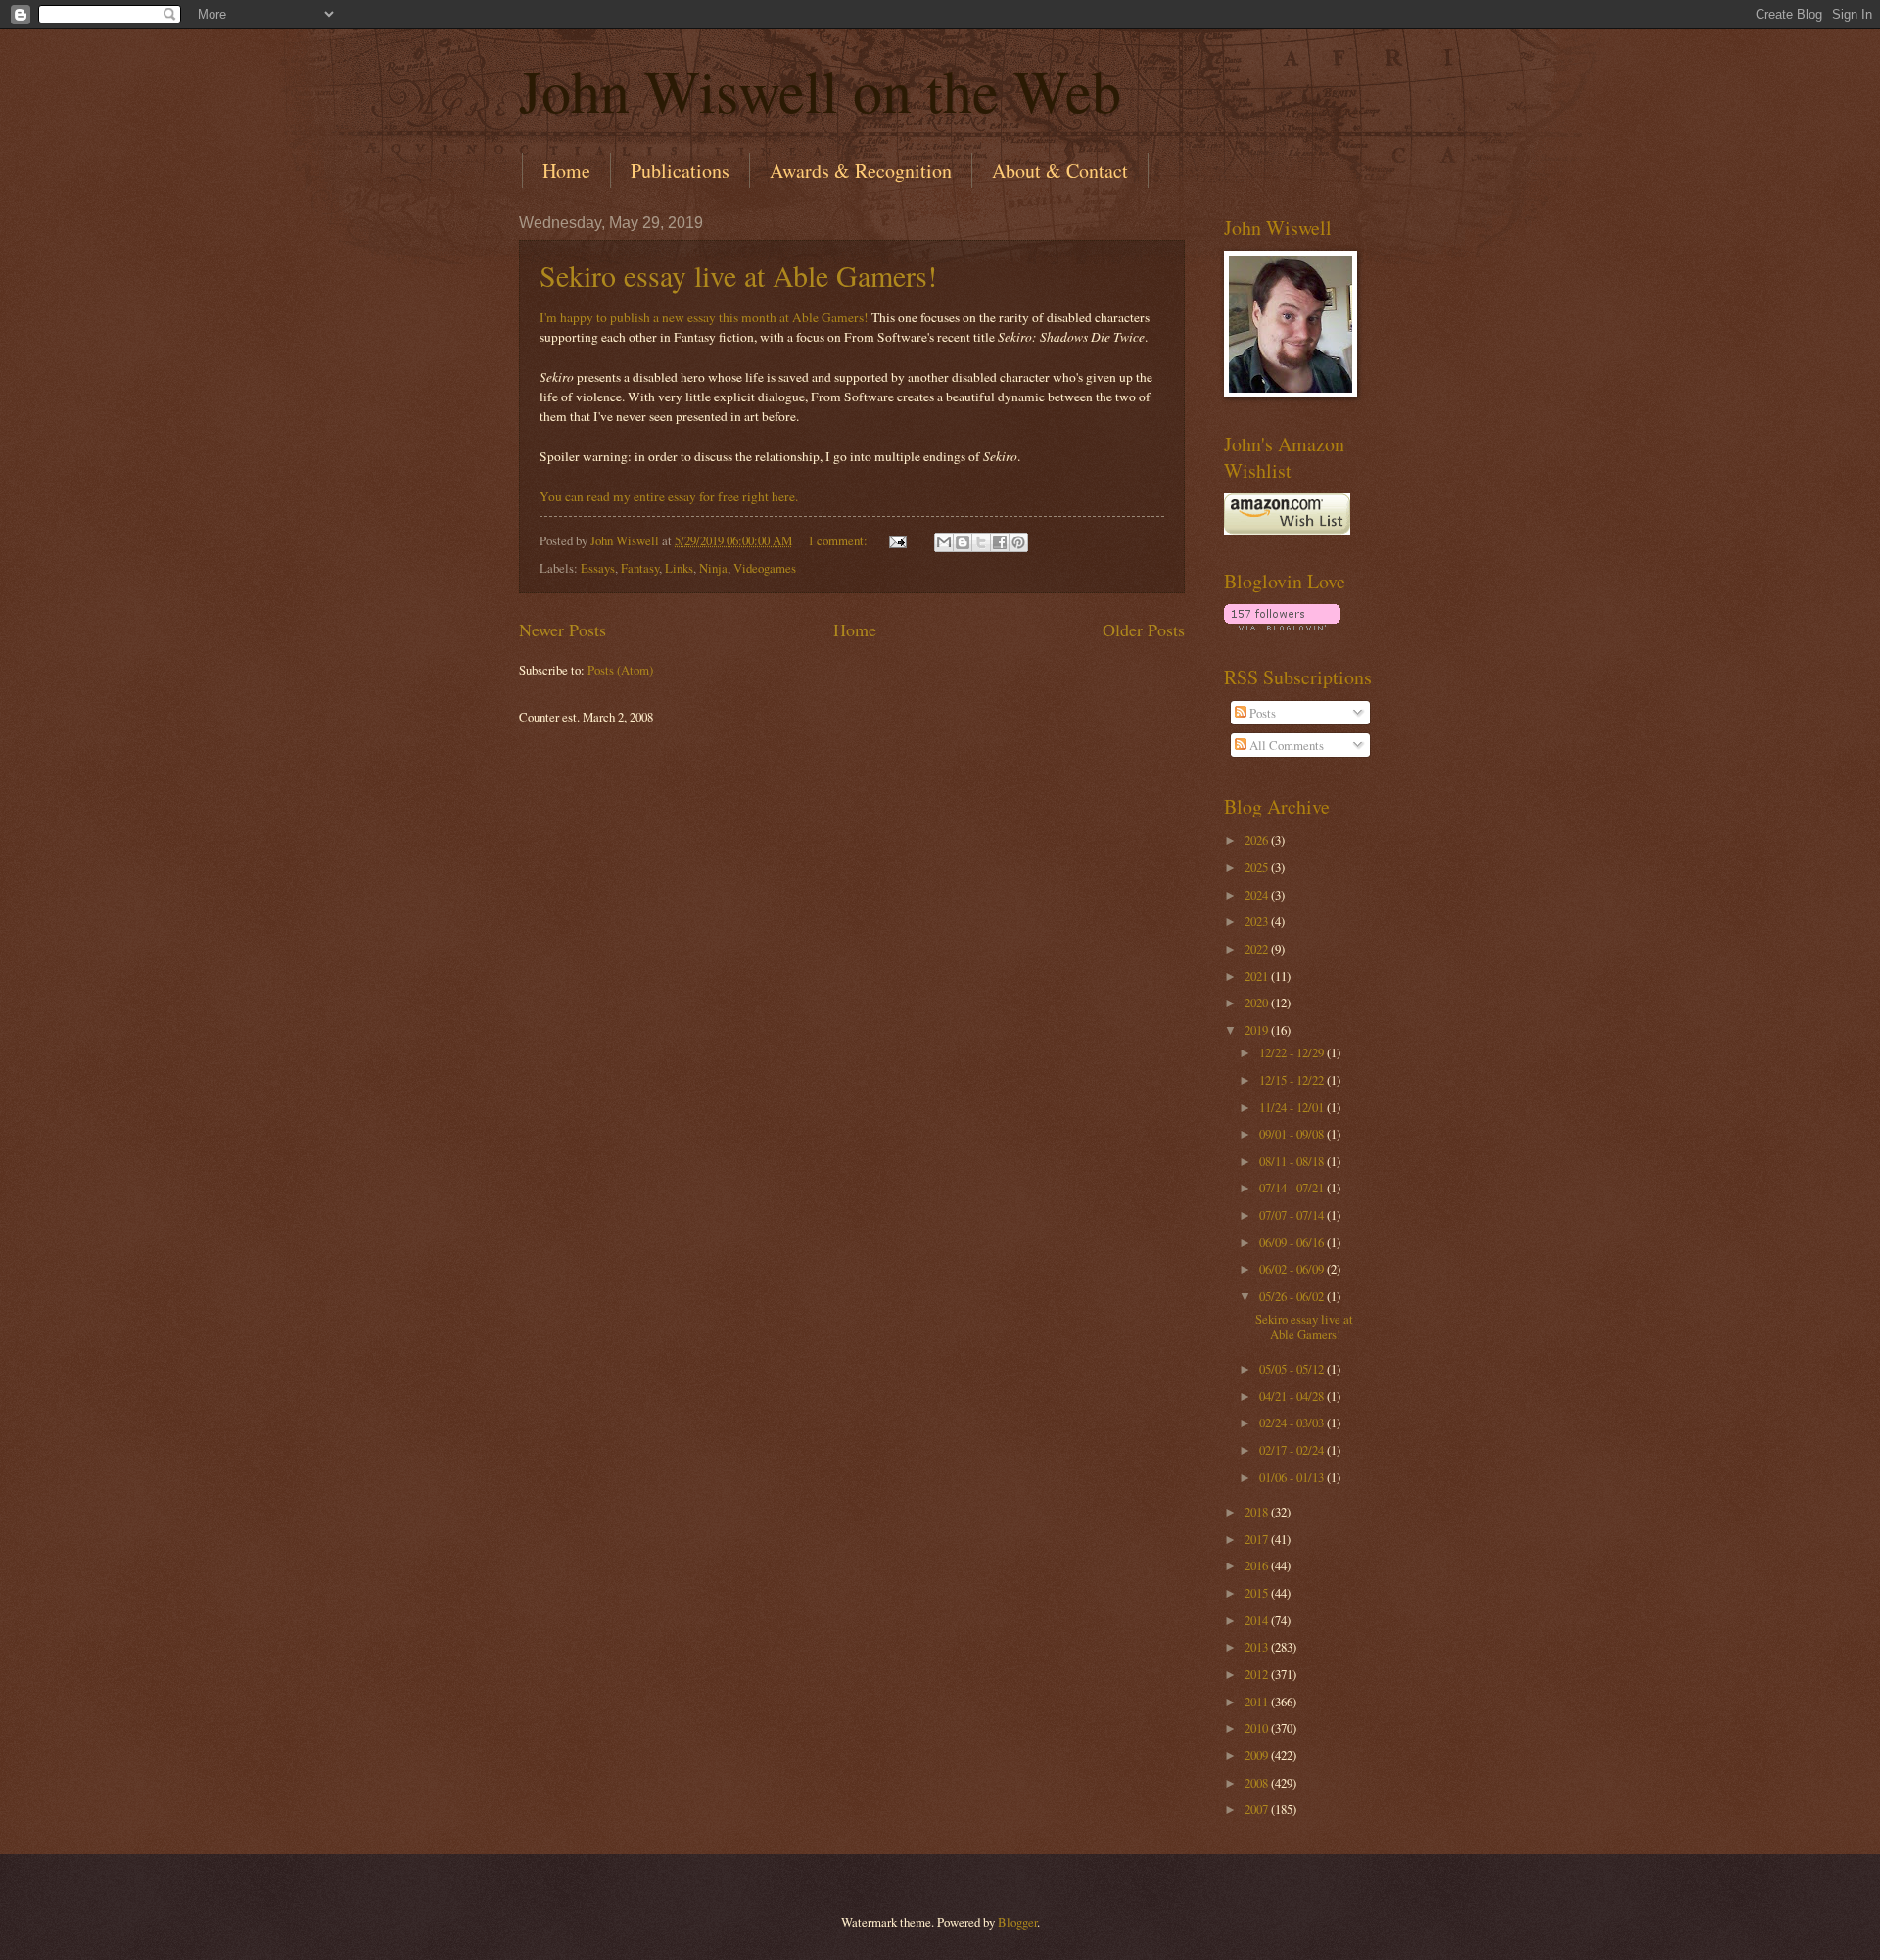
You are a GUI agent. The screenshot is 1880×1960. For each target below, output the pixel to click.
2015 (1258, 1593)
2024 (1258, 895)
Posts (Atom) (620, 670)
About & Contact (1060, 171)
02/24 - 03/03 (1293, 1423)
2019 (1258, 1030)
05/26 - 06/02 (1293, 1296)
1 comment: (839, 540)
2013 (1258, 1647)
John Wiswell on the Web (820, 90)
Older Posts (1144, 630)
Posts (1261, 713)
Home (566, 171)
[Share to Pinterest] (1018, 542)
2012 (1258, 1674)
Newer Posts (563, 630)
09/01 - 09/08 (1293, 1134)
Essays (598, 568)
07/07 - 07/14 (1293, 1215)
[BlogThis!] (963, 542)
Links (679, 568)
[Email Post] (896, 540)
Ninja (713, 568)
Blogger (1017, 1922)
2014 (1258, 1620)
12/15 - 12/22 (1293, 1080)
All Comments (1285, 745)
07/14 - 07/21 (1293, 1188)
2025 (1258, 867)
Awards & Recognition (861, 171)
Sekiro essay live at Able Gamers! (738, 275)
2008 (1258, 1783)
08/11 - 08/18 (1293, 1161)
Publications (680, 171)
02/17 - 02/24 (1293, 1450)
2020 (1258, 1003)
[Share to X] (981, 542)
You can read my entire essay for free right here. (669, 496)
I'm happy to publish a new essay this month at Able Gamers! (704, 317)
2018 (1258, 1512)
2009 (1258, 1755)
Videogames (765, 568)
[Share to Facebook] (1000, 542)
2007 (1258, 1809)
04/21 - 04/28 (1293, 1396)
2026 (1258, 840)
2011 (1258, 1702)
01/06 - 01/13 (1293, 1477)
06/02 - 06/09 (1293, 1269)
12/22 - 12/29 (1293, 1052)
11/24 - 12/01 (1293, 1107)
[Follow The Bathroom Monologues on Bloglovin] (1282, 626)
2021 (1258, 976)
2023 (1258, 921)
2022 (1258, 949)
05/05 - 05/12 (1293, 1369)
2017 (1258, 1539)
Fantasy (640, 568)
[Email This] (944, 542)
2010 (1258, 1728)
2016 (1258, 1565)
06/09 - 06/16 (1293, 1242)
